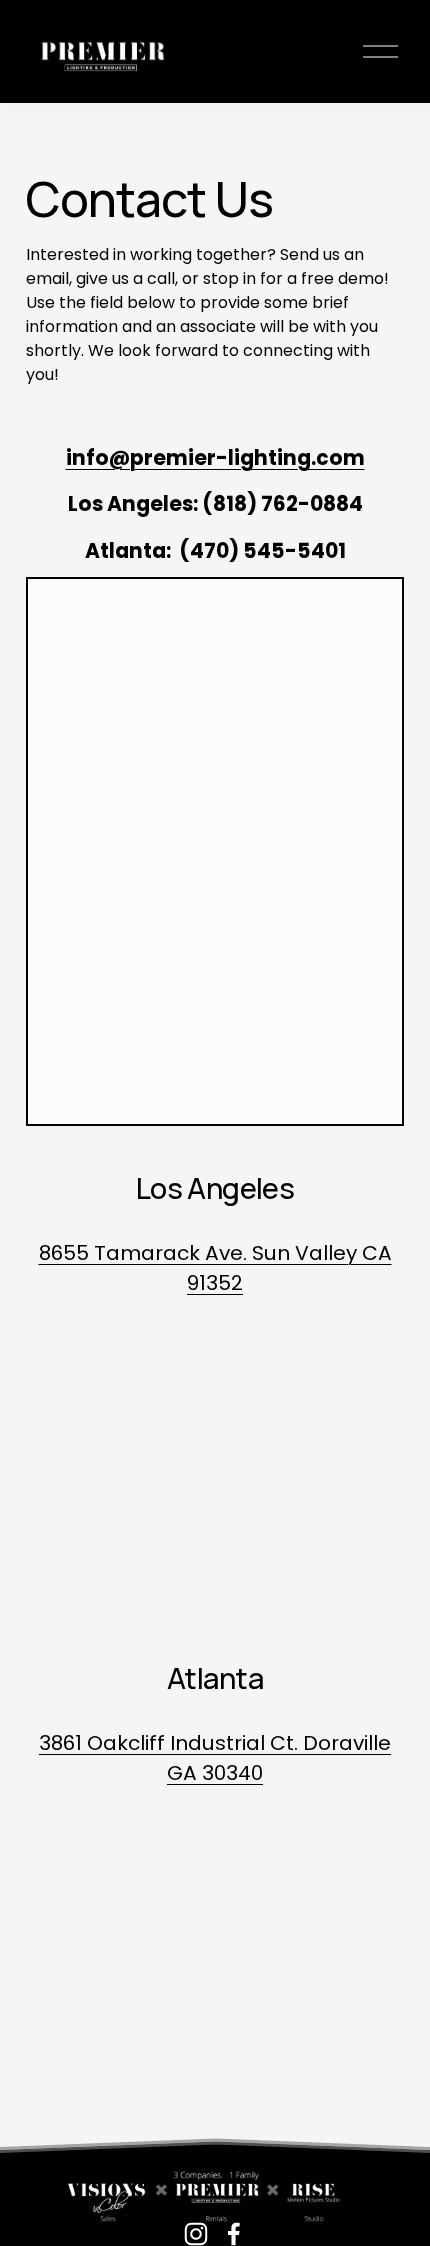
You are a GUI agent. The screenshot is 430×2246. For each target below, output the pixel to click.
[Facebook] (234, 2234)
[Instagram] (196, 2234)
